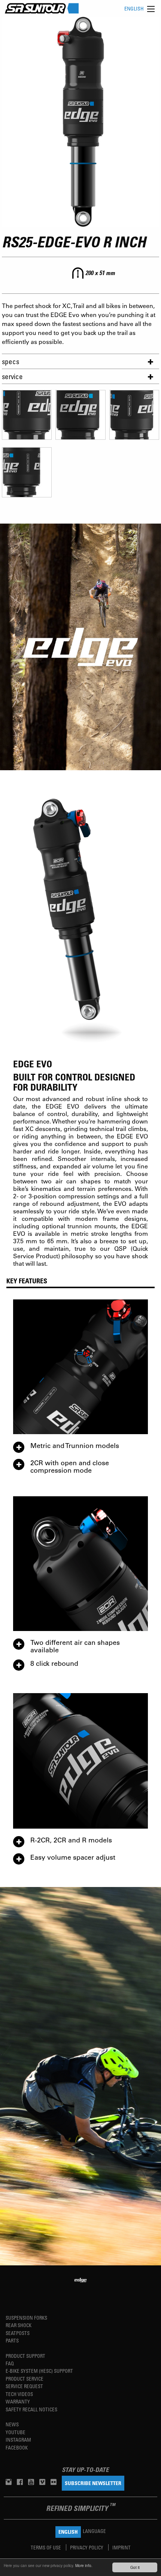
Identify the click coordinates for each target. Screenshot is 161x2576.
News (12, 2424)
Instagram (18, 2440)
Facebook (17, 2447)
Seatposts (18, 2333)
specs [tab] (10, 361)
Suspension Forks (26, 2318)
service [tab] (12, 376)
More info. (84, 2565)
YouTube (16, 2432)
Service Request (24, 2386)
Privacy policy (87, 2547)
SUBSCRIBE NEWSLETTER (93, 2483)
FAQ (10, 2363)
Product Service (25, 2379)
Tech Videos (19, 2394)
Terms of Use (46, 2547)
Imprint (121, 2547)
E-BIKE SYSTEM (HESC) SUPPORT (39, 2371)
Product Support (25, 2356)
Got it (135, 2567)
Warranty (18, 2401)
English (134, 8)
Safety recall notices (31, 2409)
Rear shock (19, 2325)
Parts (12, 2340)
